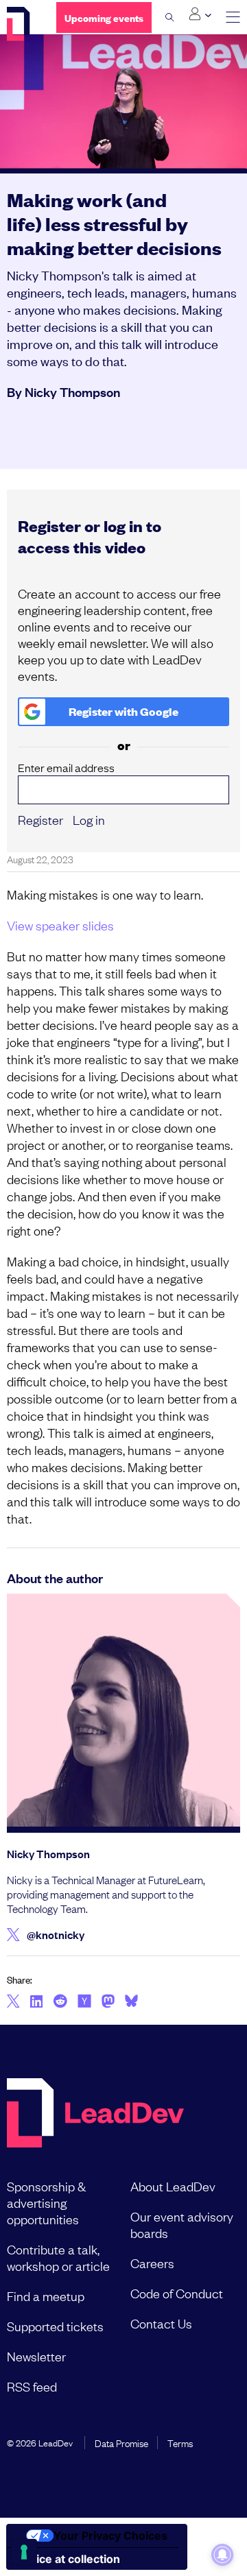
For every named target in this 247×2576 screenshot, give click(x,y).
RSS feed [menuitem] (32, 2386)
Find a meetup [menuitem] (46, 2296)
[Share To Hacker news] (84, 2002)
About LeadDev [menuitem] (173, 2186)
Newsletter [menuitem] (36, 2356)
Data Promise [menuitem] (121, 2442)
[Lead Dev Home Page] (95, 2114)
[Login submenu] (200, 14)
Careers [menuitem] (152, 2263)
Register (40, 819)
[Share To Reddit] (60, 2003)
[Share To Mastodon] (108, 2003)
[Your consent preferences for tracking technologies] (24, 2552)
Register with (123, 711)
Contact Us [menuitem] (161, 2323)
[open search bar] (170, 17)
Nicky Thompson (72, 392)
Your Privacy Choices (110, 2536)
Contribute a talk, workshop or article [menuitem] (58, 2257)
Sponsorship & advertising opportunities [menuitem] (46, 2202)
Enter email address (66, 768)
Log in (89, 819)
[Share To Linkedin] (37, 2002)
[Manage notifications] (222, 2555)
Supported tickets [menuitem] (55, 2326)
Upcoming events (104, 17)
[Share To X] (13, 2002)
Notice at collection (69, 2559)
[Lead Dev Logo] (21, 24)
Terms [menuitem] (180, 2442)
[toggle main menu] (233, 17)
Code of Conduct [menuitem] (177, 2293)
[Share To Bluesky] (131, 2003)
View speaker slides (60, 925)
